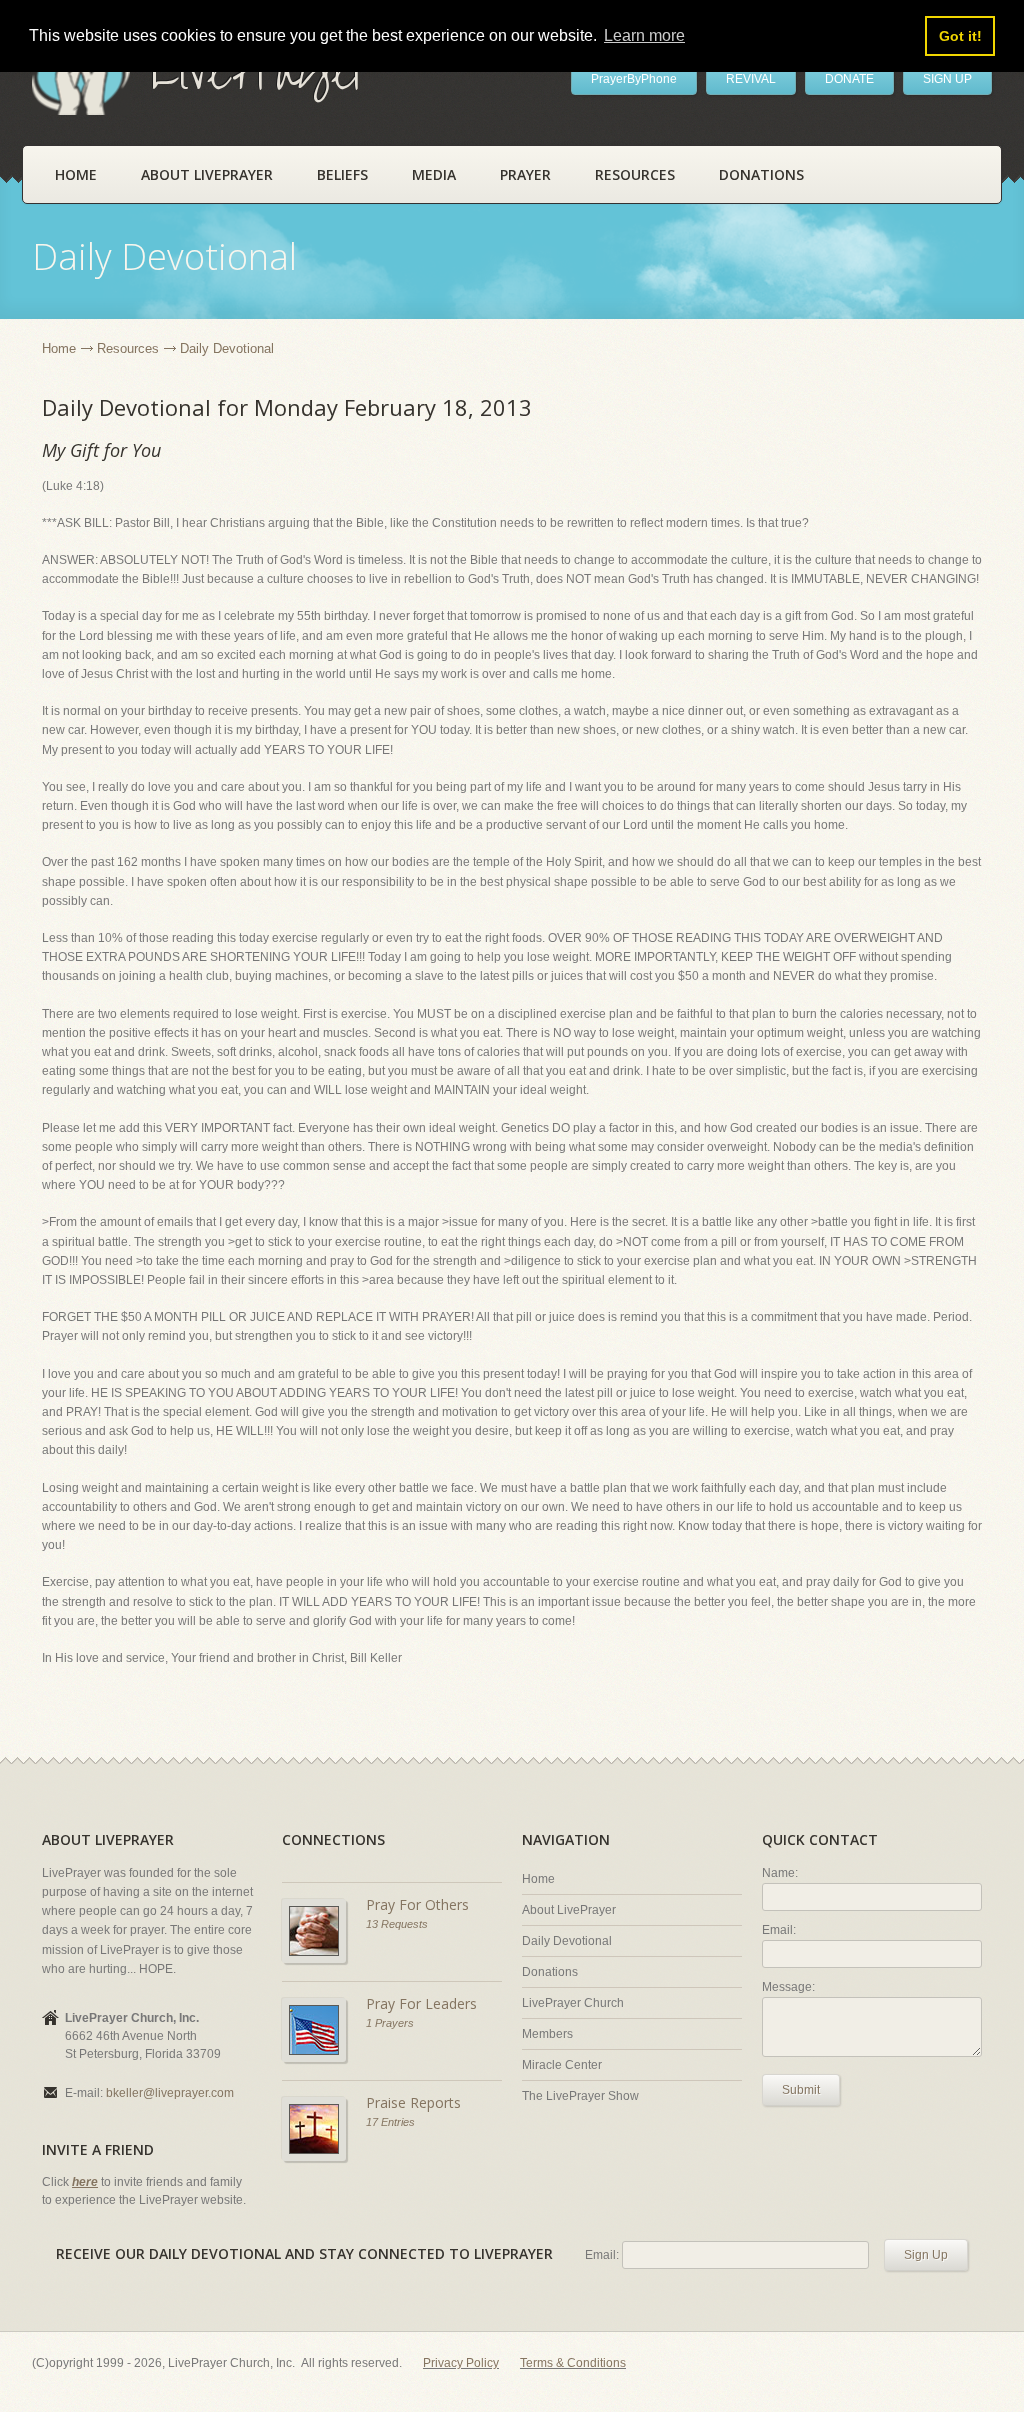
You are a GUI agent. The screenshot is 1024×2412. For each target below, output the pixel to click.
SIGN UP (947, 79)
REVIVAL (751, 79)
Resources (635, 174)
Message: (788, 1987)
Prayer (525, 174)
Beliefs (342, 174)
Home (76, 174)
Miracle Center (562, 2065)
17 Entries (390, 2122)
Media (434, 174)
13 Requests (397, 1924)
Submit (801, 2090)
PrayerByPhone (634, 79)
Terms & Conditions (573, 2363)
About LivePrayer (207, 174)
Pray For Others (417, 1904)
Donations (761, 174)
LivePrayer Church (573, 2003)
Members (547, 2034)
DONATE (849, 79)
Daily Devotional (567, 1941)
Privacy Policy (461, 2363)
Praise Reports (413, 2102)
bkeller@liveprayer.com (170, 2093)
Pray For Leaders (421, 2003)
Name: (780, 1873)
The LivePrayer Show (580, 2096)
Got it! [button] (960, 36)
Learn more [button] (644, 35)
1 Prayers (390, 2023)
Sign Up (926, 2255)
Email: (779, 1930)
